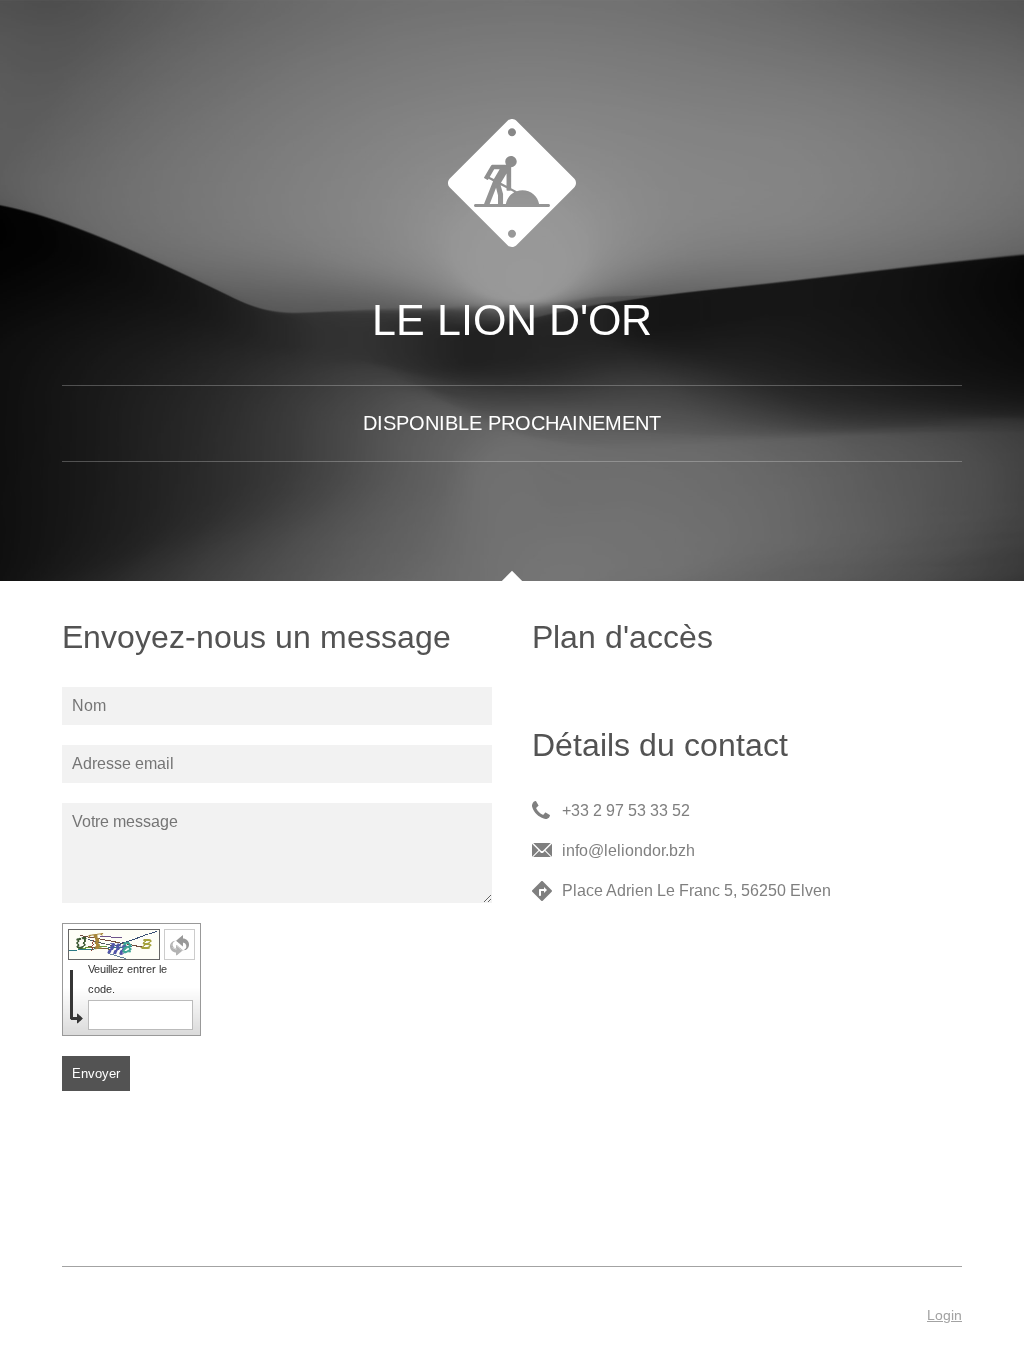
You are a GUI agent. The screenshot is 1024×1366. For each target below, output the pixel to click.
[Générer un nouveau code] (179, 944)
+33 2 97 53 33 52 (626, 810)
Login (944, 1315)
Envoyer (96, 1073)
